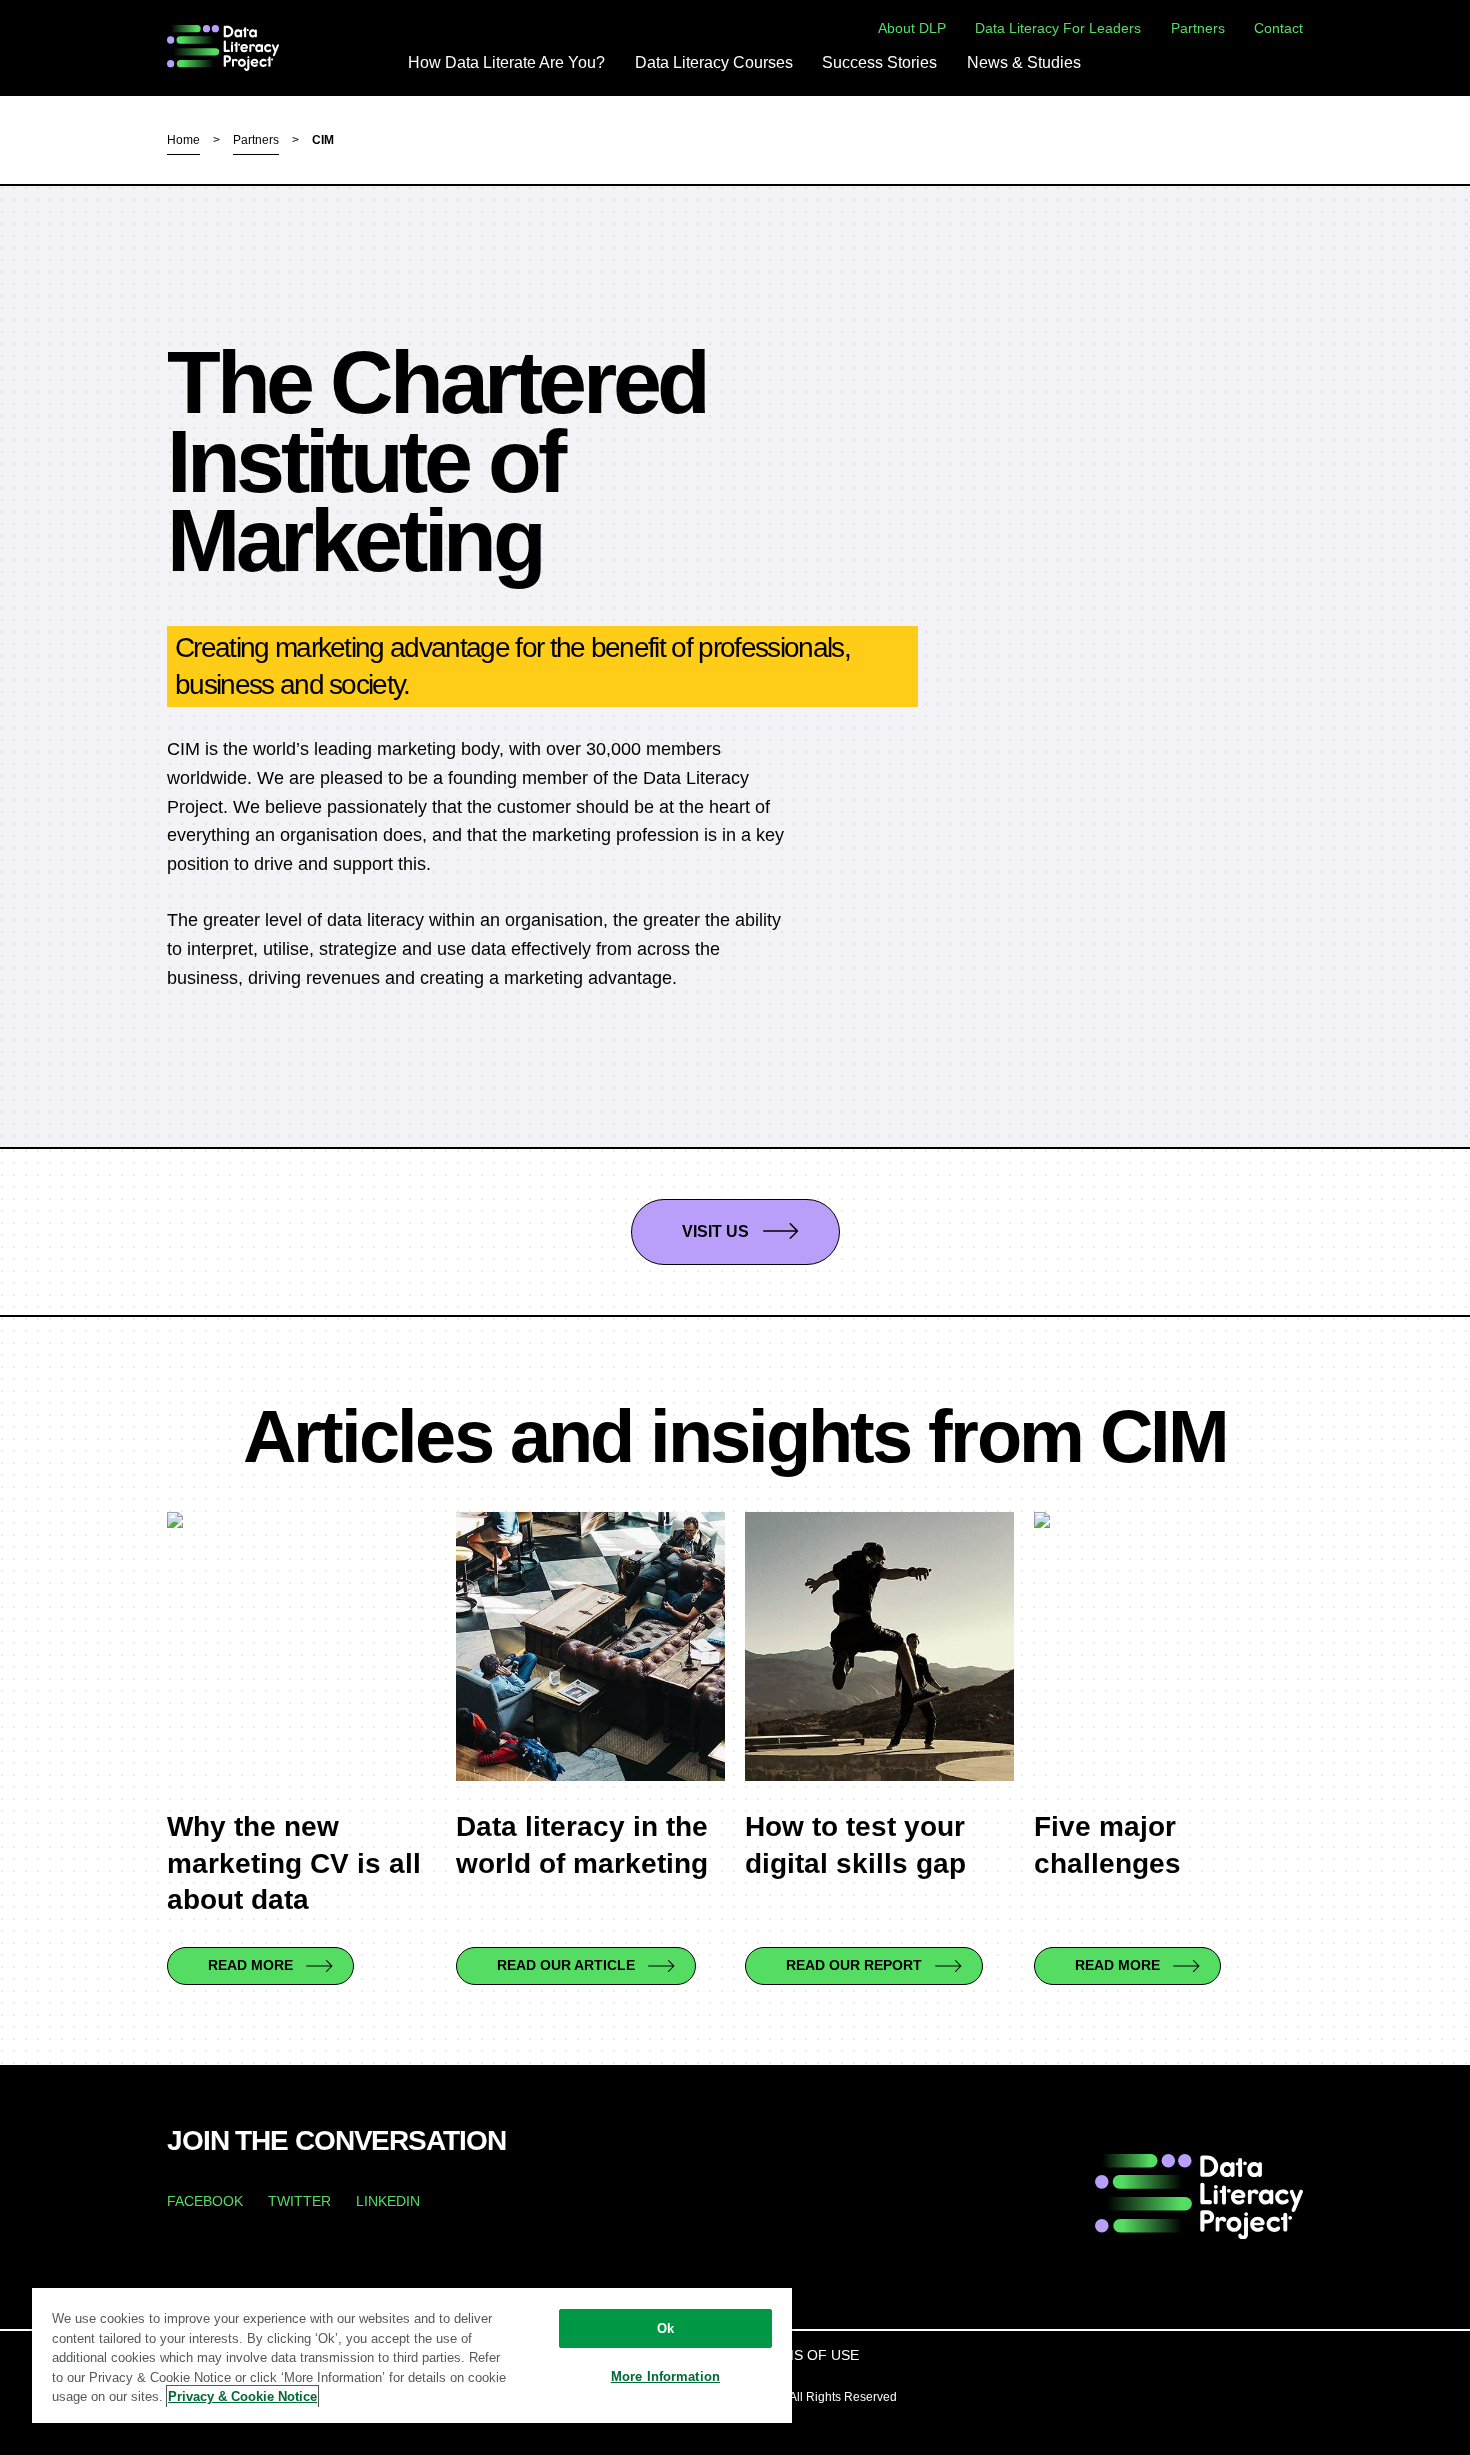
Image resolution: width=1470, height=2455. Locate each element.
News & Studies (1024, 63)
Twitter (299, 2201)
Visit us (715, 1231)
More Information (665, 2376)
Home (183, 140)
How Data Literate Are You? (506, 63)
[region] (412, 2354)
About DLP (912, 28)
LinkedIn (388, 2201)
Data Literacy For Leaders (1058, 28)
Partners (1198, 28)
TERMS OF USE (806, 2355)
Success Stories (879, 63)
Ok (665, 2328)
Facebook (205, 2201)
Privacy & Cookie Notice (242, 2396)
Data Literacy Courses (714, 63)
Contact (1278, 28)
